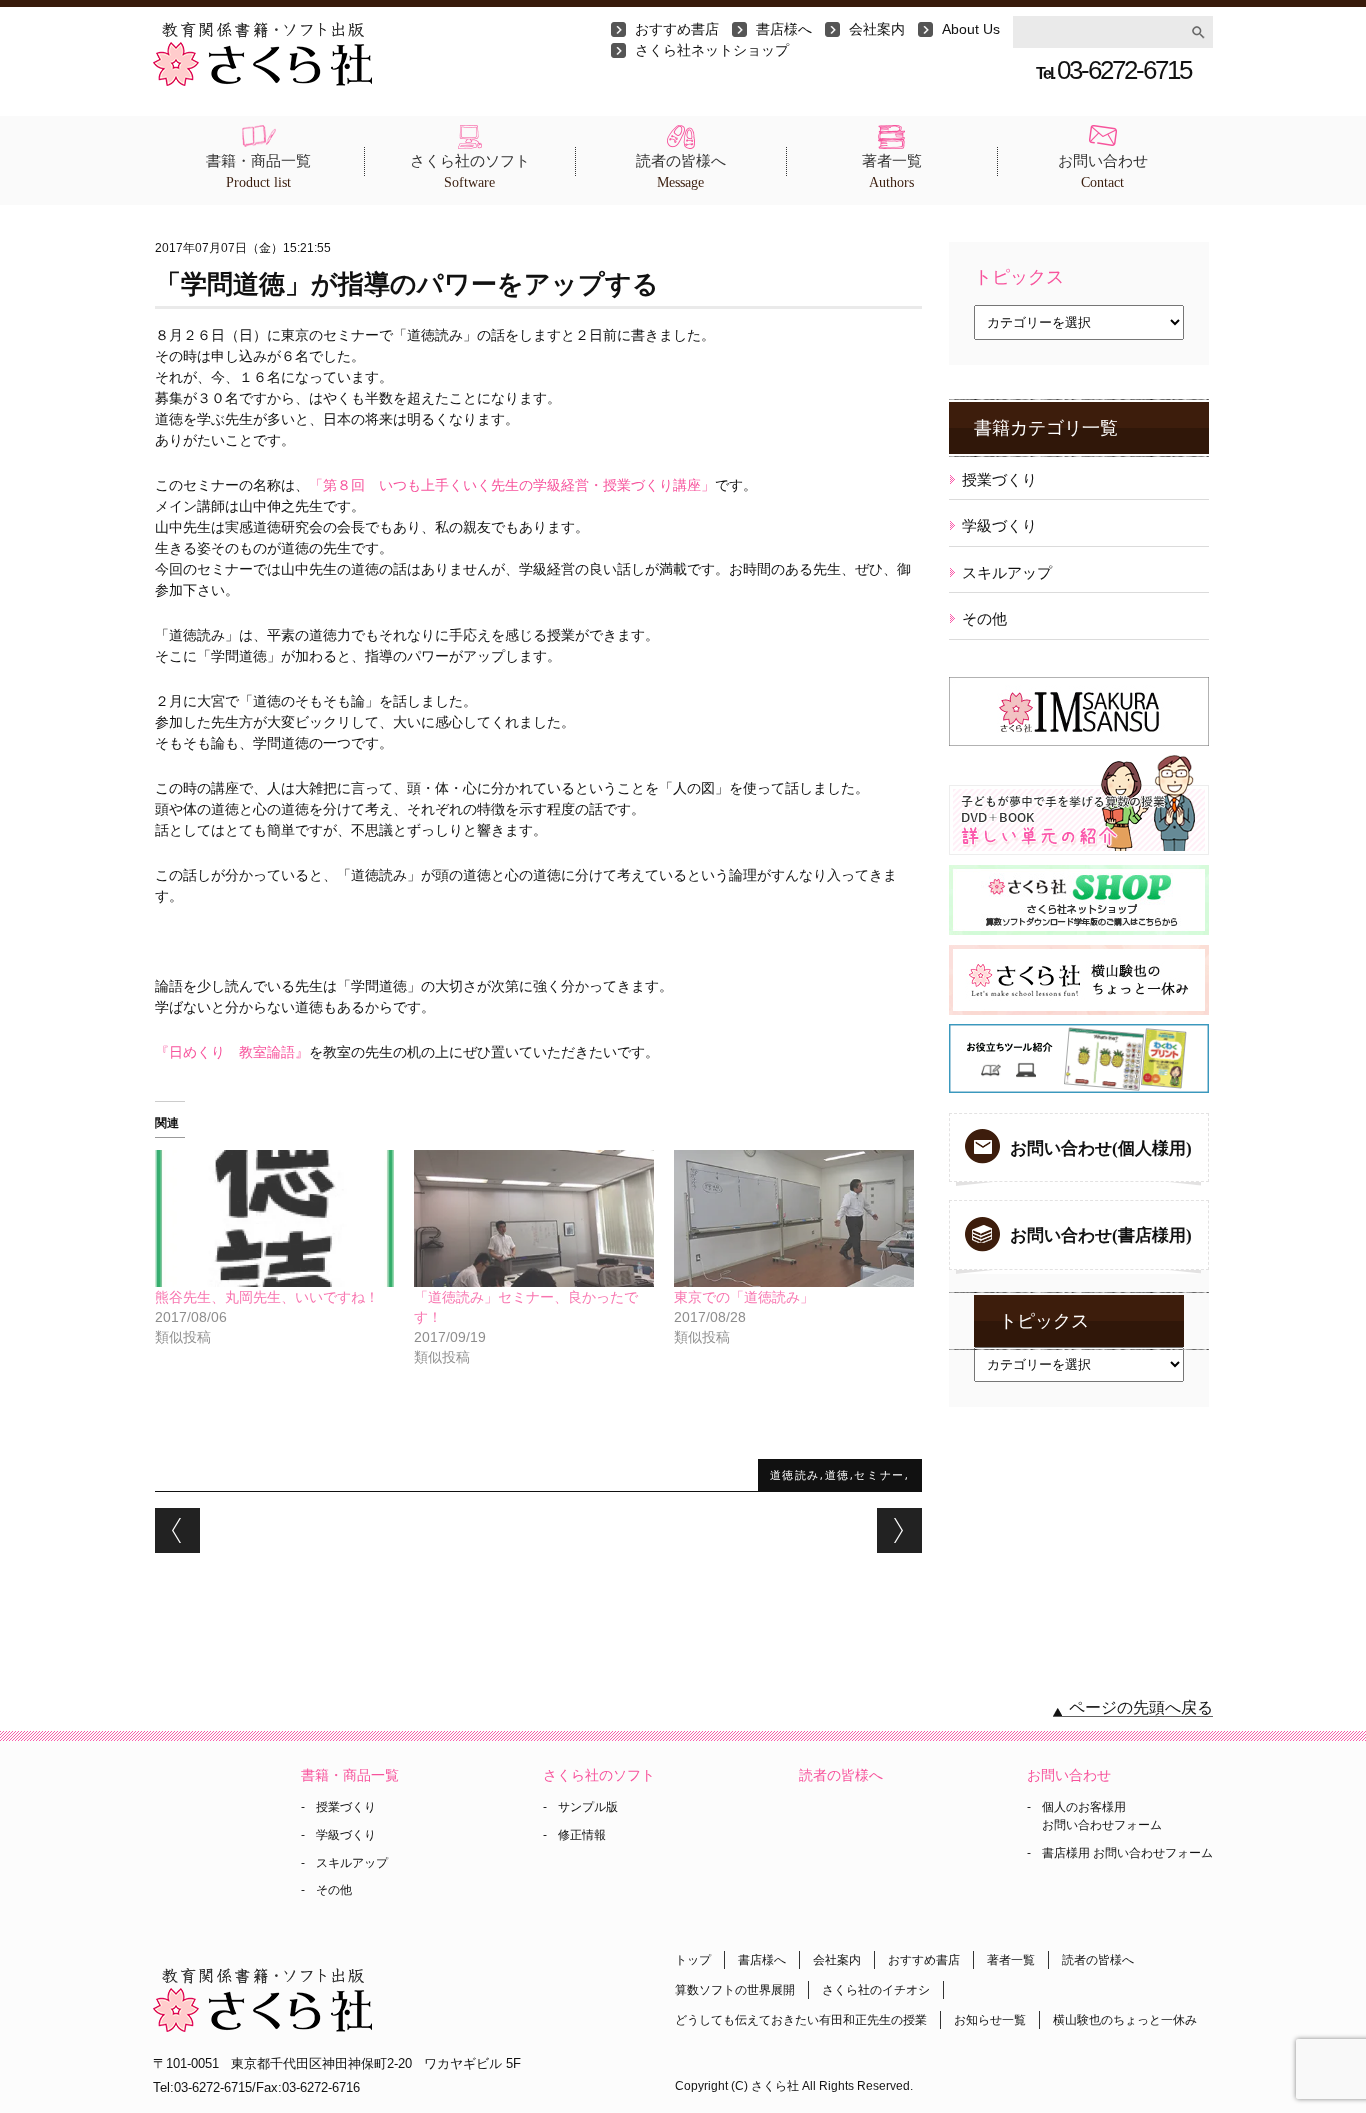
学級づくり (999, 525)
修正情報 (582, 1835)
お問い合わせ (1103, 171)
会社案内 (877, 29)
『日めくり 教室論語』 (232, 1052)
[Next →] (899, 1530)
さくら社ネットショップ (712, 50)
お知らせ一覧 (990, 2020)
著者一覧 (892, 171)
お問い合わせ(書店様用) (1101, 1235)
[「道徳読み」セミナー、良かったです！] (534, 1218)
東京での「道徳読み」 (744, 1297)
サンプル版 (588, 1807)
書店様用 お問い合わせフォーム (1127, 1853)
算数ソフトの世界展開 (735, 1990)
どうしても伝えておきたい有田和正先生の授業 (801, 2020)
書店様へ (784, 29)
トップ (693, 1960)
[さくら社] (262, 32)
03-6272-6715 (1113, 70)
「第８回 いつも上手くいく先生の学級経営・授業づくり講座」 (512, 485)
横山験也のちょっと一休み (1125, 2020)
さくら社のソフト (470, 171)
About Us (971, 29)
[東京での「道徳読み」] (794, 1218)
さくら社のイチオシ (876, 1990)
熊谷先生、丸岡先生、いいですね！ (267, 1297)
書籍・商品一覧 (258, 171)
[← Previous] (177, 1530)
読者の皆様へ (681, 171)
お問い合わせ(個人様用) (1101, 1148)
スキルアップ (1007, 572)
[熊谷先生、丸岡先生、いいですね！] (275, 1218)
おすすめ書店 (677, 29)
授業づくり (999, 479)
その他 (984, 618)
